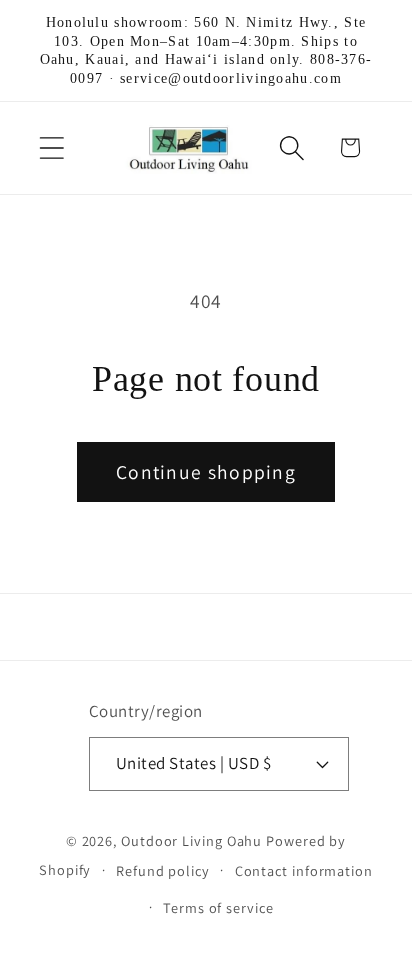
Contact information (304, 870)
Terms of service (218, 907)
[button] (51, 147)
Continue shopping (206, 472)
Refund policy (163, 870)
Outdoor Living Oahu (191, 840)
